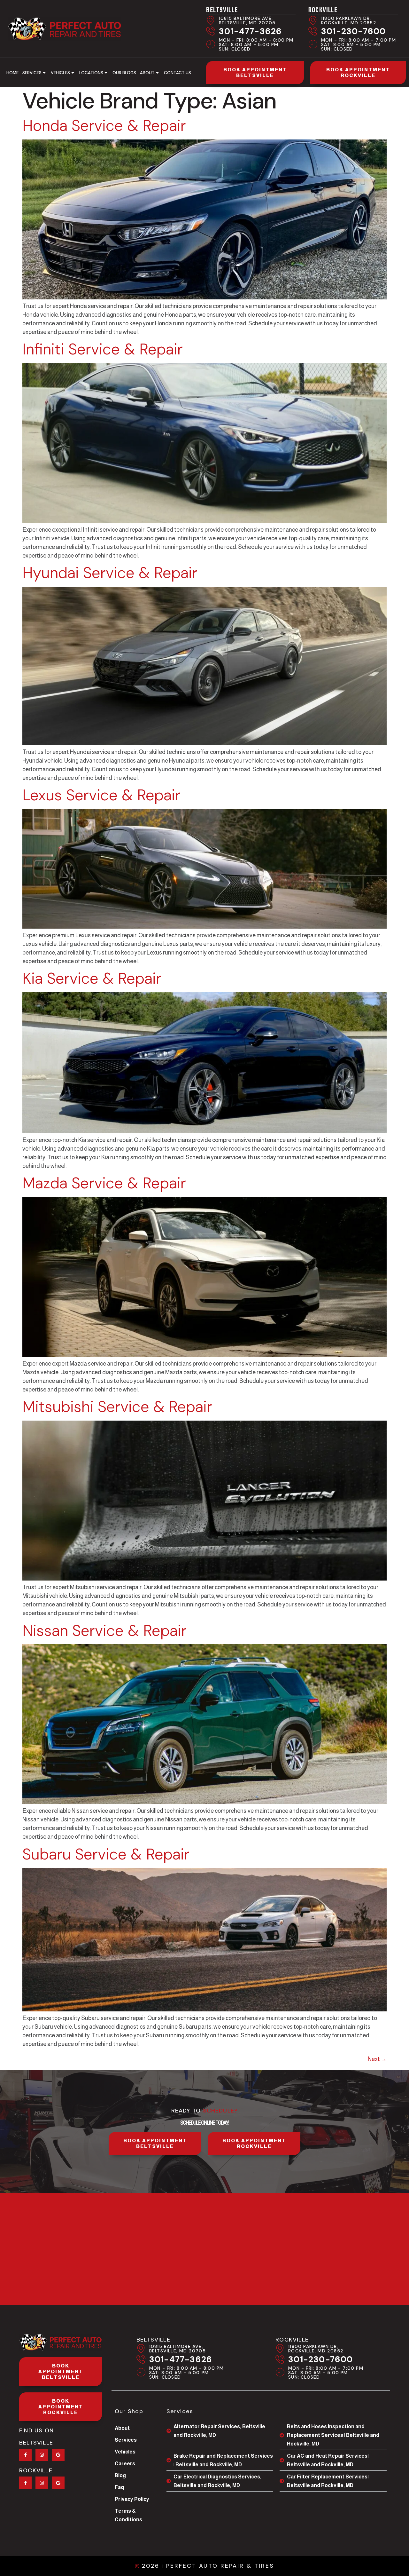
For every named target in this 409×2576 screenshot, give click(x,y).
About (147, 73)
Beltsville (222, 10)
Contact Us (177, 73)
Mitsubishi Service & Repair (117, 1407)
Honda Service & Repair (104, 126)
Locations (91, 73)
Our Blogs (124, 73)
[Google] (58, 2455)
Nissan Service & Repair (104, 1631)
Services (32, 73)
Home (12, 73)
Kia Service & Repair (92, 978)
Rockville (323, 10)
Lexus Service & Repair (101, 795)
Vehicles (60, 73)
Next (377, 2059)
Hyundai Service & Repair (110, 573)
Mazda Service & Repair (104, 1183)
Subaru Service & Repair (106, 1854)
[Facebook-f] (25, 2455)
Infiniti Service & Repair (103, 349)
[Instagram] (42, 2455)
